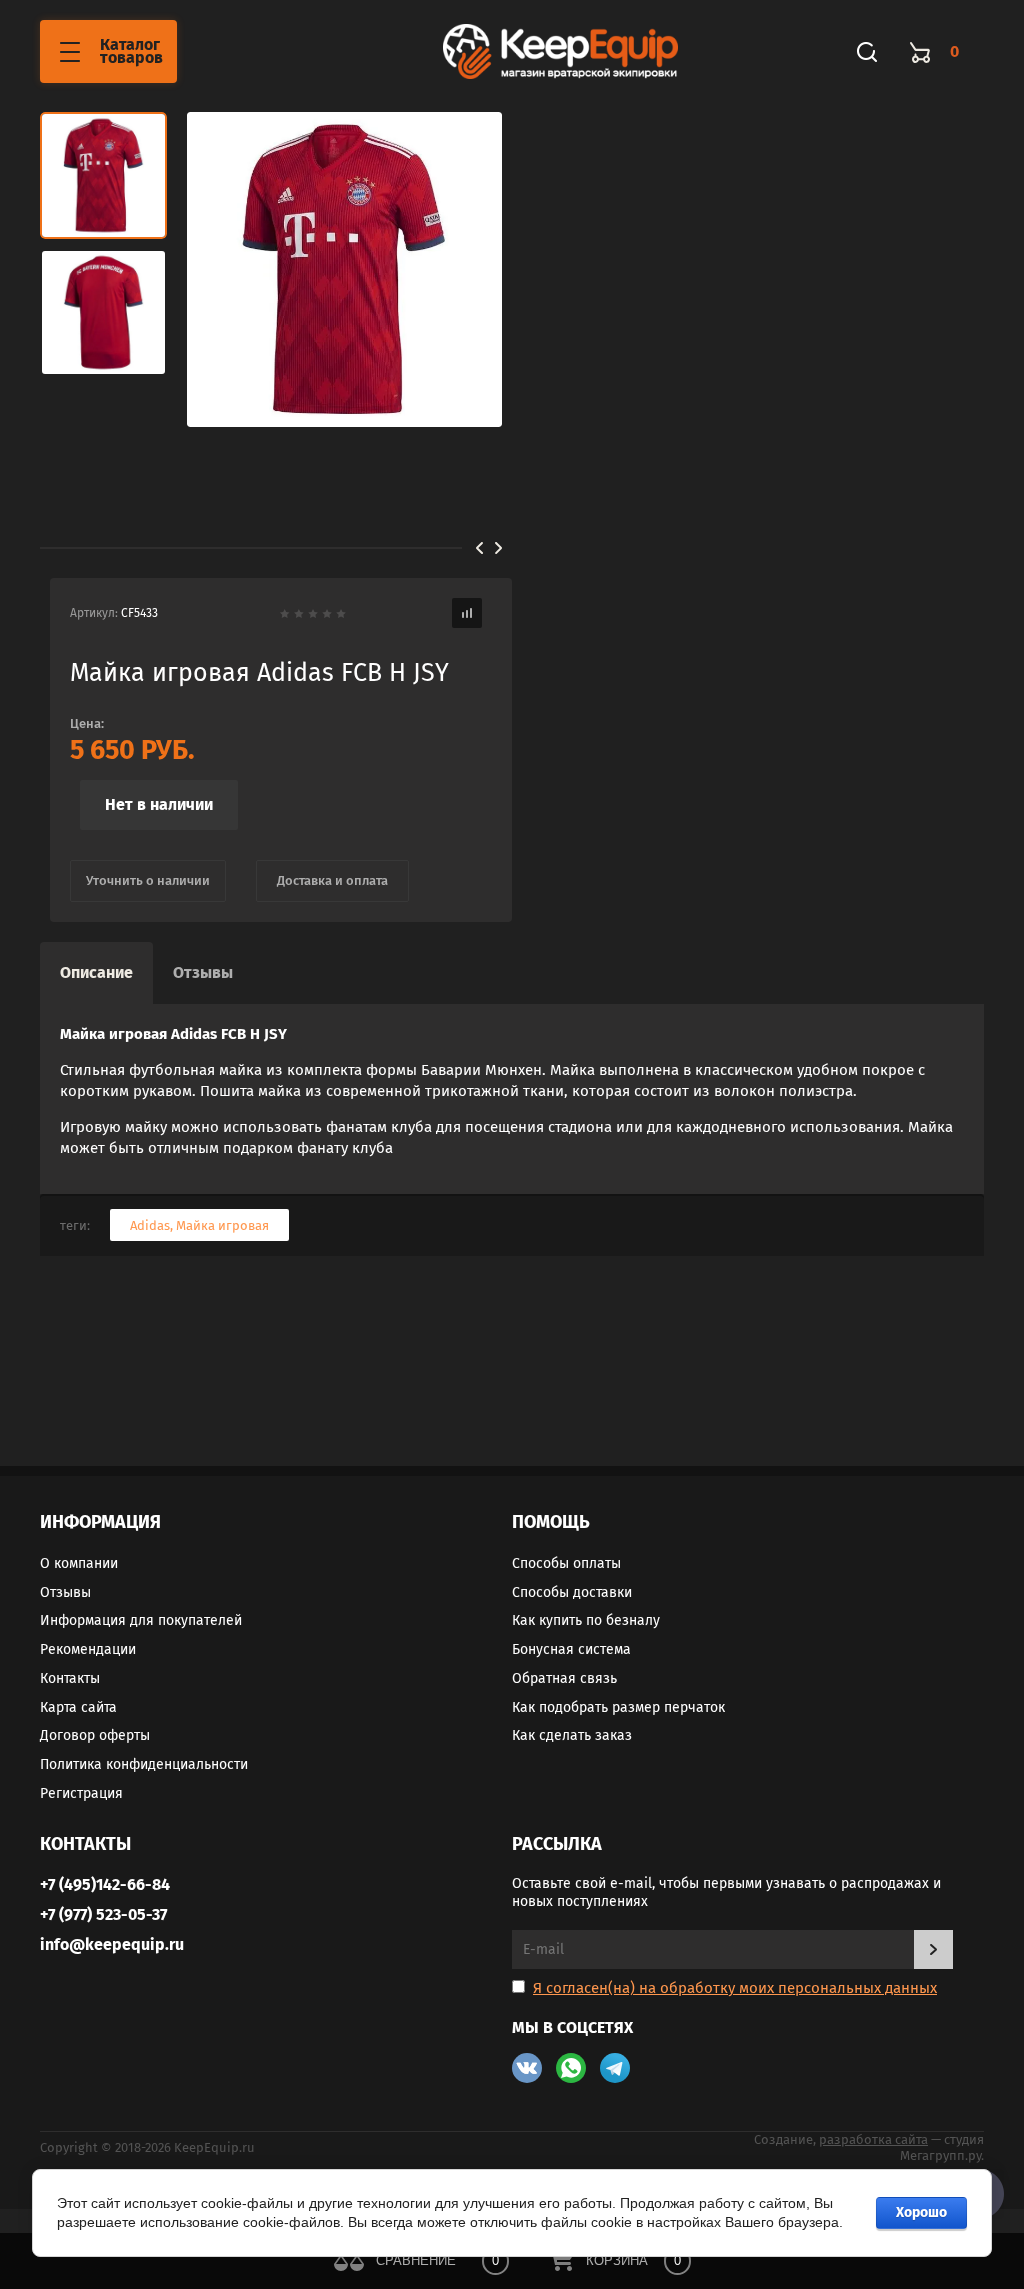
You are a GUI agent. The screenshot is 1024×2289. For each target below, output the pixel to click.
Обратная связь (564, 1678)
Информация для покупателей (141, 1620)
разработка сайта (873, 2139)
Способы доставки (572, 1592)
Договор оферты (95, 1735)
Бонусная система (571, 1649)
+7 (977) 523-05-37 (103, 1914)
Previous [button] (479, 548)
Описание (96, 972)
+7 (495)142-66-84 (105, 1884)
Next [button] (498, 548)
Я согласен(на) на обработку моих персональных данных (735, 1988)
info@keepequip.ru (112, 1944)
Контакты (70, 1678)
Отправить (933, 1949)
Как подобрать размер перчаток (618, 1707)
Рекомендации (88, 1649)
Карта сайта (78, 1707)
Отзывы (65, 1592)
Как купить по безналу (586, 1620)
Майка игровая (222, 1225)
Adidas (150, 1225)
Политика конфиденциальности (144, 1764)
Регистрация (81, 1793)
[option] (344, 269)
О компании (79, 1563)
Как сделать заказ (572, 1735)
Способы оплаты (566, 1563)
